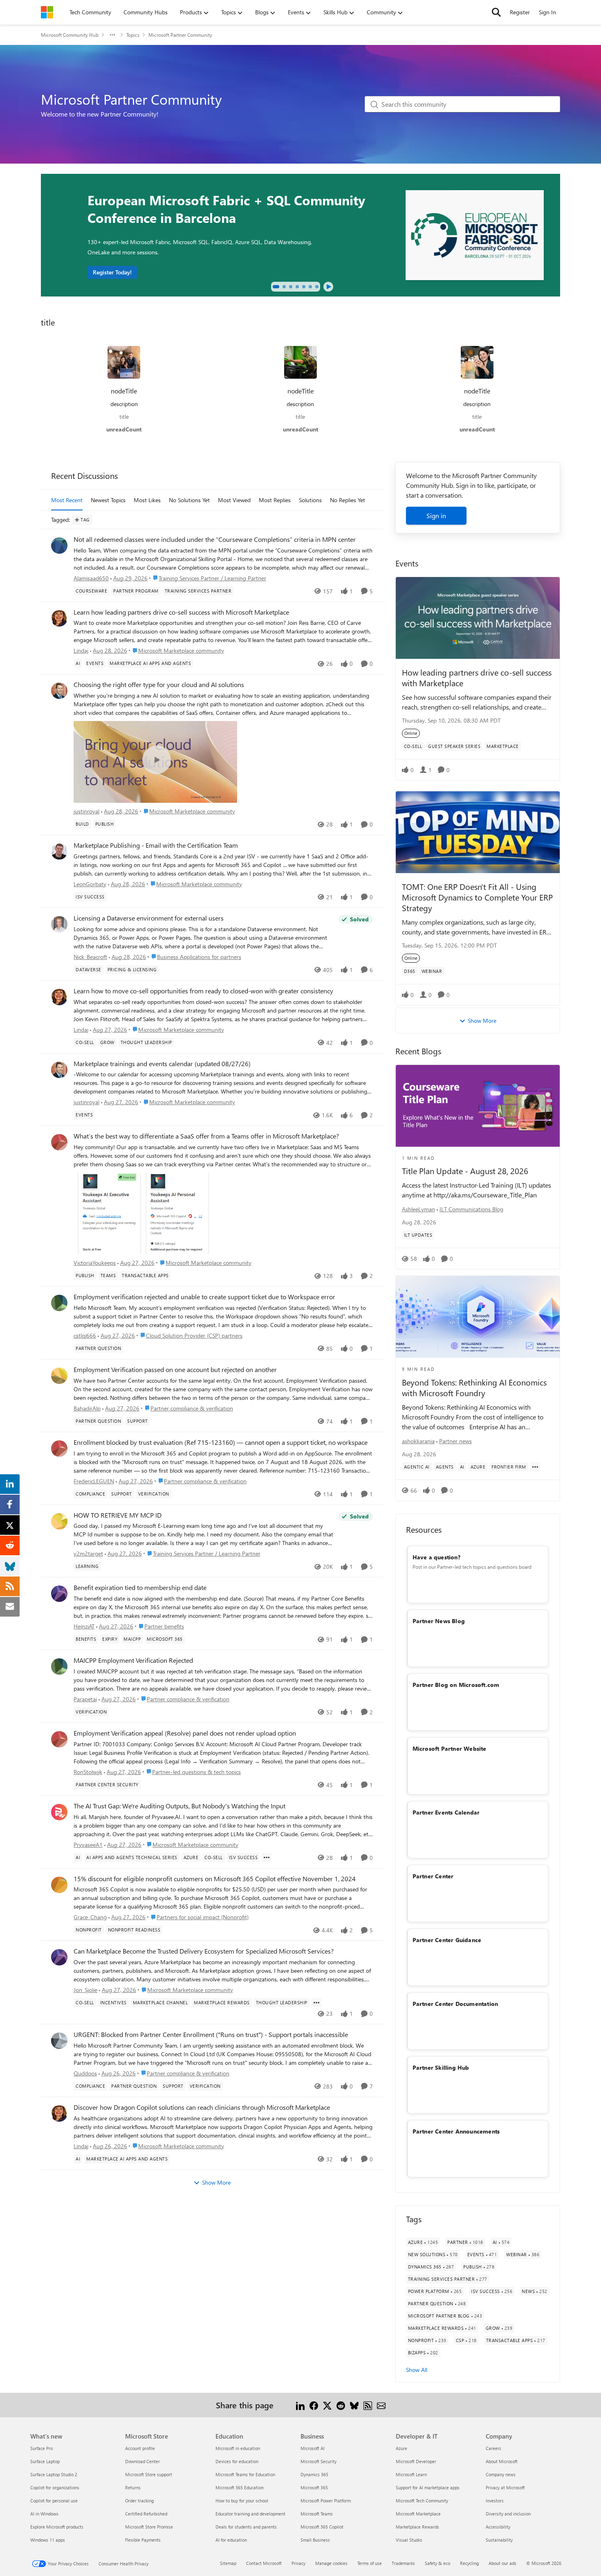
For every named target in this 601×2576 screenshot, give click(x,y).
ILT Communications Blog (471, 1209)
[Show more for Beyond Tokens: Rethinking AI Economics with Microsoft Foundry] (535, 1467)
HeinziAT (84, 1626)
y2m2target (88, 1553)
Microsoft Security (318, 2461)
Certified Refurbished (146, 2514)
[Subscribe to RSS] (368, 2405)
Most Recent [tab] (67, 500)
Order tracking (139, 2501)
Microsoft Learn (411, 2474)
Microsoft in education (238, 2448)
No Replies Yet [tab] (348, 500)
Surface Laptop (45, 2461)
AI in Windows (44, 2514)
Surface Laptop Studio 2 (54, 2474)
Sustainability (499, 2540)
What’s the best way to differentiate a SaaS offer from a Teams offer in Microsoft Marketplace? (206, 1136)
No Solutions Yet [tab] (189, 500)
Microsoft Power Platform (326, 2501)
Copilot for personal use (54, 2501)
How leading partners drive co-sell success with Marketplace (477, 677)
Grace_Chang (90, 1917)
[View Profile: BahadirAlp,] (59, 1376)
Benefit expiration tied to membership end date (140, 1588)
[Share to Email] (381, 2405)
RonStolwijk (88, 1772)
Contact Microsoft (264, 2563)
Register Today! (112, 272)
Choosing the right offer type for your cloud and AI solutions (159, 685)
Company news (501, 2474)
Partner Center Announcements (456, 2131)
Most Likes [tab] (147, 500)
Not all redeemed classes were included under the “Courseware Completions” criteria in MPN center (215, 539)
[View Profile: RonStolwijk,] (59, 1739)
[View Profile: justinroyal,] (59, 691)
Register (520, 12)
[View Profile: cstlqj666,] (59, 1303)
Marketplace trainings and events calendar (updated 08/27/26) (162, 1064)
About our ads (502, 2563)
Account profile (140, 2448)
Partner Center (433, 1876)
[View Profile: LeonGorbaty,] (59, 851)
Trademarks (403, 2563)
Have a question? (436, 1557)
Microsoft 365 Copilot (322, 2527)
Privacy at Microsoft (505, 2487)
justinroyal (86, 811)
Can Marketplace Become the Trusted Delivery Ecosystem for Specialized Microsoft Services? (204, 1951)
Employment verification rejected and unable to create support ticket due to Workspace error (204, 1297)
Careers (493, 2448)
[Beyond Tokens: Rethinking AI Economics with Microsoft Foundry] (478, 1317)
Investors (495, 2501)
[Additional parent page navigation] (112, 35)
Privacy (298, 2563)
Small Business (315, 2540)
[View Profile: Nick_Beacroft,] (59, 924)
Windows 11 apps (48, 2540)
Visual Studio (409, 2540)
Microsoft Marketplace (418, 2514)
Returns (133, 2487)
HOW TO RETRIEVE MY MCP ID (118, 1515)
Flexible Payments (143, 2540)
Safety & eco (437, 2563)
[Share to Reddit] (341, 2405)
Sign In (547, 12)
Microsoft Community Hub (70, 35)
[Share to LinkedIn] (300, 2405)
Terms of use (370, 2563)
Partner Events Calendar (446, 1812)
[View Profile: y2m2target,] (59, 1521)
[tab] (276, 287)
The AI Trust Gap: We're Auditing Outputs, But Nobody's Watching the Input (179, 1806)
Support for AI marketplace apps (428, 2487)
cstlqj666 (85, 1335)
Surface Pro (41, 2448)
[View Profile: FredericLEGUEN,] (59, 1449)
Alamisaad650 (91, 578)
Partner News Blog (439, 1621)
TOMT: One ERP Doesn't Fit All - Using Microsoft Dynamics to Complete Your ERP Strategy (477, 897)
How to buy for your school (242, 2501)
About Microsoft (502, 2461)
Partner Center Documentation (455, 2004)
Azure (401, 2448)
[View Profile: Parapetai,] (59, 1666)
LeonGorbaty (90, 884)
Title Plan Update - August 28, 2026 (465, 1171)
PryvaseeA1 (88, 1845)
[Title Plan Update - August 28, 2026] (478, 1106)
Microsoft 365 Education (240, 2487)
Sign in (436, 515)
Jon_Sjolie (85, 1990)
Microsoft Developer (416, 2461)
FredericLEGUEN (94, 1481)
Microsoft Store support (149, 2474)
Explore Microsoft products (57, 2527)
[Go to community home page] (47, 12)
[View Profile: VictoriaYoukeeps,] (59, 1142)
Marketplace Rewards (417, 2527)
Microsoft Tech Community (422, 2501)
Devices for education (237, 2461)
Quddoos (85, 2073)
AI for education (231, 2540)
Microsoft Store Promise (149, 2527)
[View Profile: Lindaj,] (59, 618)
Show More (216, 2182)
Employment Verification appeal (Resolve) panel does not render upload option (185, 1733)
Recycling (469, 2563)
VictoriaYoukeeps (95, 1263)
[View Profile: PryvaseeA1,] (59, 1812)
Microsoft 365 (314, 2487)
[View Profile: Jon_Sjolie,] (59, 1957)
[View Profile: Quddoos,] (59, 2041)
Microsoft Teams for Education (245, 2474)
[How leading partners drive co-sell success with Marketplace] (478, 618)
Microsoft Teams (317, 2514)
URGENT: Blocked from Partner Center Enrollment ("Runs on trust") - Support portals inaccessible (211, 2035)
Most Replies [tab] (275, 500)
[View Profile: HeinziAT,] (59, 1594)
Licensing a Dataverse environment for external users (149, 918)
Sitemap (228, 2563)
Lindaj (81, 650)
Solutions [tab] (310, 500)
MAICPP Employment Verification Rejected (133, 1660)
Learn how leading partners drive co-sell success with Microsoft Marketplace (181, 612)
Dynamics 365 (314, 2474)
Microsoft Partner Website (450, 1748)
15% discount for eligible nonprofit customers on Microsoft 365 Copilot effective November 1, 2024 (215, 1879)
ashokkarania (418, 1441)
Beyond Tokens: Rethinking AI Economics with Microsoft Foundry (474, 1388)
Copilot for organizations (55, 2487)
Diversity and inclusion (508, 2514)
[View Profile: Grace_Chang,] (59, 1885)
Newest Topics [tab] (108, 500)
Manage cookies (331, 2563)
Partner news (455, 1441)
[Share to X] (327, 2405)
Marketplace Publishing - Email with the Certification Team (156, 845)
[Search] (496, 12)
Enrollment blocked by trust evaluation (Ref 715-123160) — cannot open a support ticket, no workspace (221, 1442)
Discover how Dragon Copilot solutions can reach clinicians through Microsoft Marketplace (202, 2107)
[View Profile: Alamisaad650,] (59, 546)
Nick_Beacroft (90, 957)
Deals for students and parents (246, 2527)
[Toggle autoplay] (328, 287)
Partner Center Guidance (447, 1940)
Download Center (142, 2461)
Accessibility (498, 2527)
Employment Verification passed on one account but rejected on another (175, 1370)
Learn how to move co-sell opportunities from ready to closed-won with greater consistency (203, 991)
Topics (133, 35)
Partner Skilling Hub (441, 2067)
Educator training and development (250, 2514)
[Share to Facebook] (314, 2405)
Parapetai (85, 1699)
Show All (417, 2370)
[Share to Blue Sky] (354, 2405)
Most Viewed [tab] (234, 500)
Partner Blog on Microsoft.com (456, 1685)
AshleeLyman (418, 1209)
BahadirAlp (87, 1408)
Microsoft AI (313, 2448)
